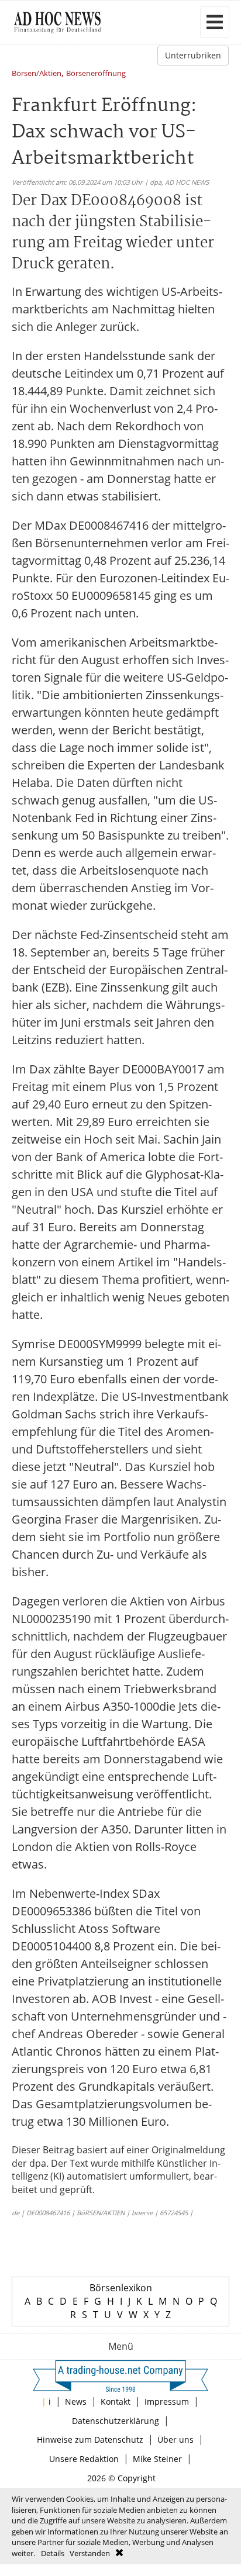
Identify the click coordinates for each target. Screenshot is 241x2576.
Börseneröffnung (96, 74)
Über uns (175, 2439)
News (76, 2401)
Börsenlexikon (121, 2288)
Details (53, 2553)
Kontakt (116, 2401)
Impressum (167, 2401)
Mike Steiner (157, 2459)
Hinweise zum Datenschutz (90, 2439)
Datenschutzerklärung (116, 2421)
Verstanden (90, 2553)
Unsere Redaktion (84, 2459)
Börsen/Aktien (37, 74)
